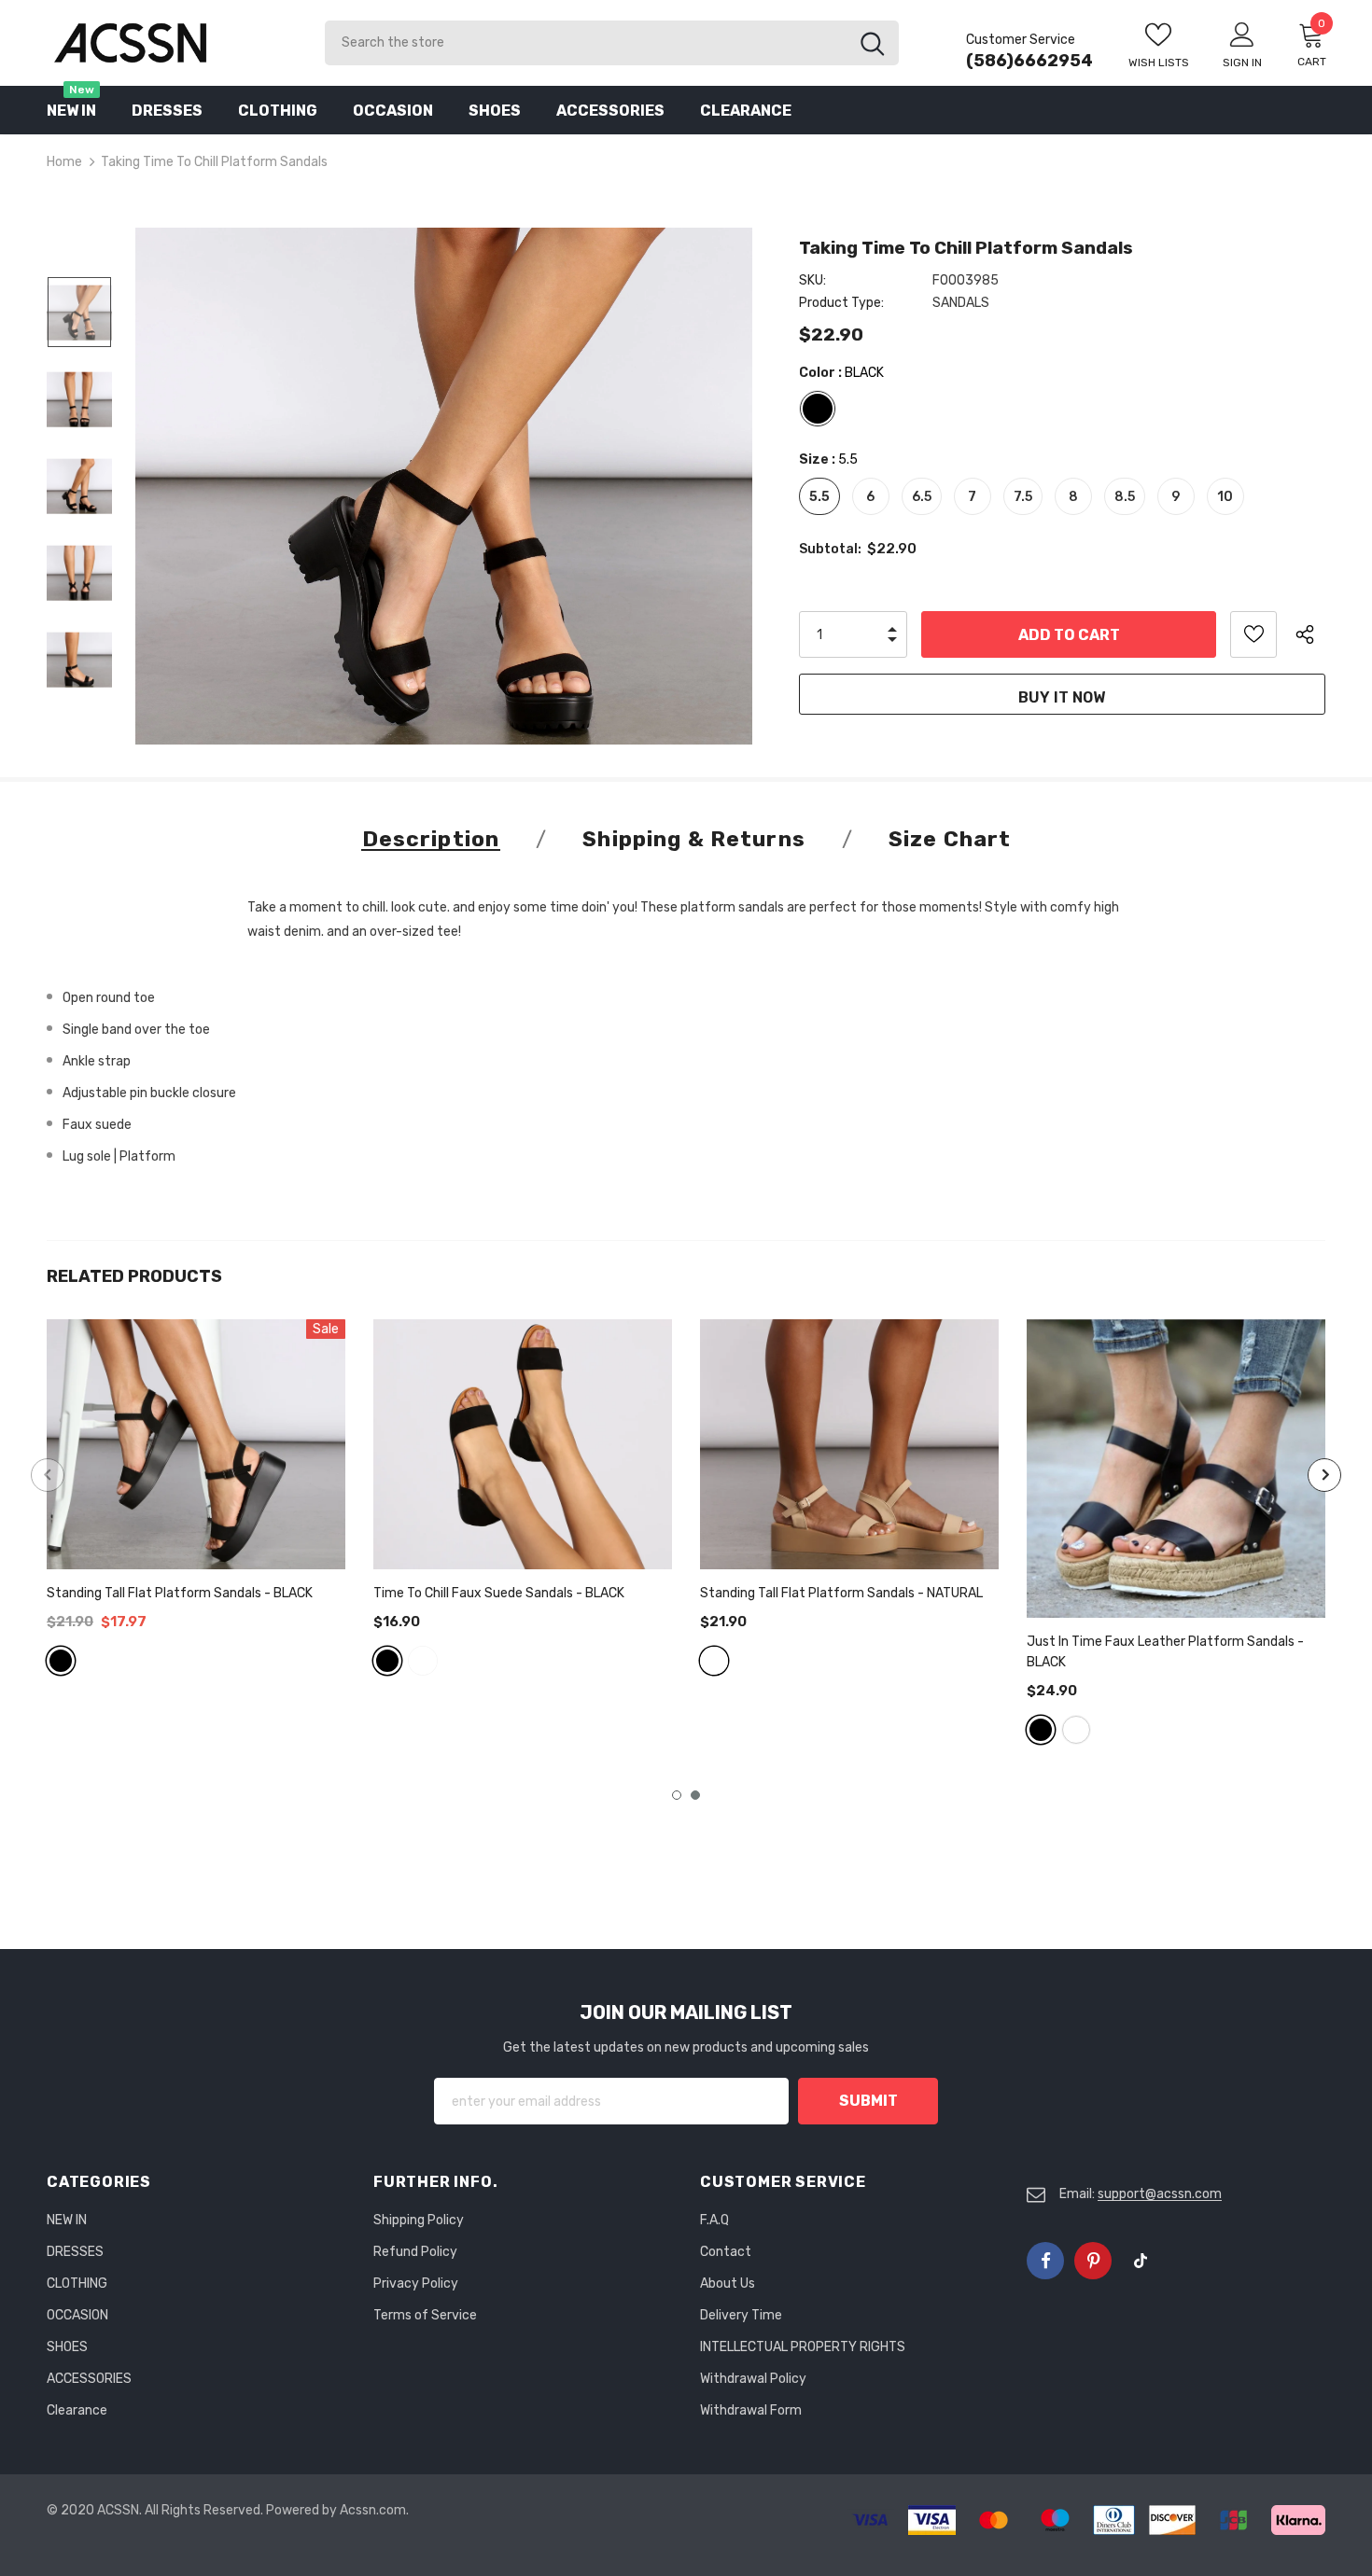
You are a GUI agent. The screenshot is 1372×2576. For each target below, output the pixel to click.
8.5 (1125, 497)
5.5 (819, 497)
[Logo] (172, 42)
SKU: (812, 280)
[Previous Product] (48, 1475)
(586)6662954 (1029, 61)
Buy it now (1062, 697)
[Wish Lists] (1253, 634)
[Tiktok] (1141, 2261)
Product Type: (841, 303)
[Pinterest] (1093, 2261)
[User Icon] (1242, 34)
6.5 (922, 497)
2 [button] (695, 1795)
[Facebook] (1045, 2261)
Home (64, 162)
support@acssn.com (1160, 2194)
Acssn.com (373, 2510)
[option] (444, 486)
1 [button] (677, 1795)
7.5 (1023, 497)
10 (1225, 497)
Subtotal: (830, 549)
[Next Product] (1324, 1475)
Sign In (1242, 63)
